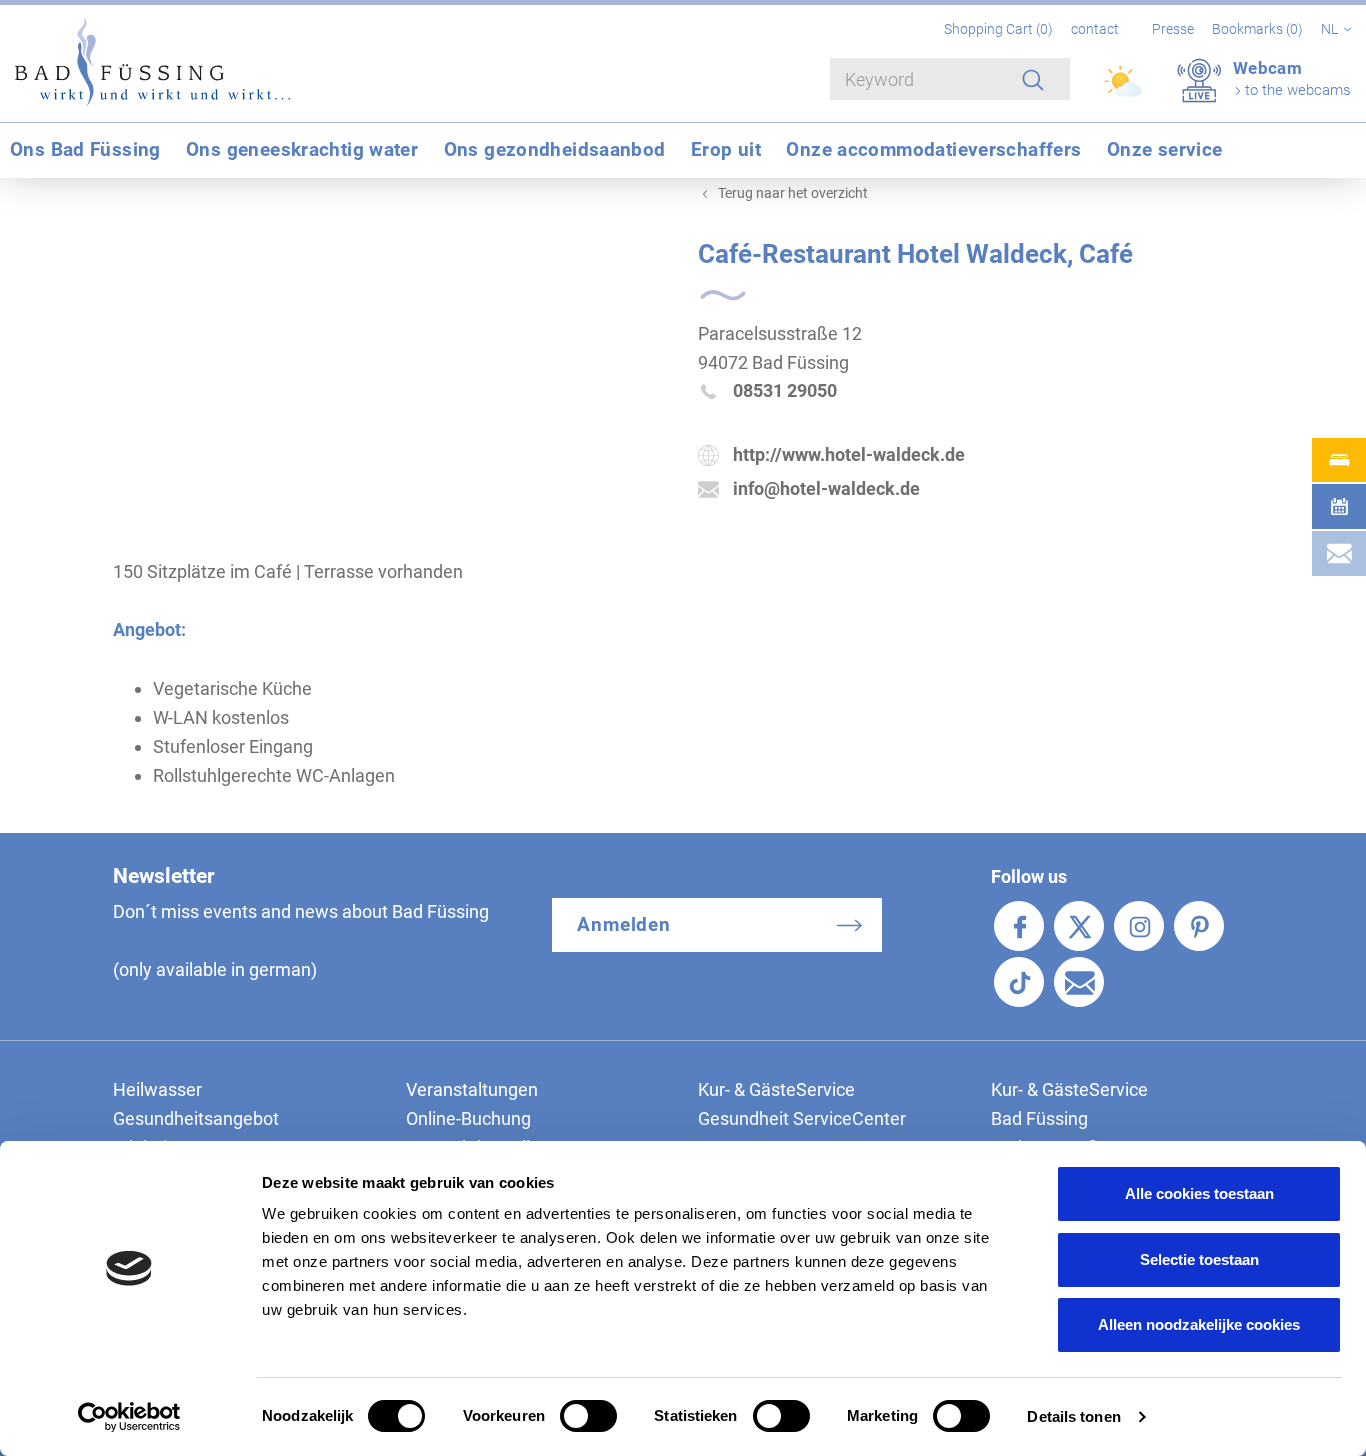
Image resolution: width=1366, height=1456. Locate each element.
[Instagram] (1139, 926)
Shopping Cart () (1000, 29)
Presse (1173, 29)
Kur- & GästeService (776, 1089)
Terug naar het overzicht (793, 193)
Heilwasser (157, 1089)
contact (1095, 29)
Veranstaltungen (472, 1089)
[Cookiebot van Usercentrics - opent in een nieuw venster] (129, 1417)
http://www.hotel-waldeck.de (849, 454)
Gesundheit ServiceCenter (802, 1118)
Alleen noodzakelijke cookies (1199, 1324)
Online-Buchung (468, 1118)
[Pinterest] (1199, 926)
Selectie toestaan (1199, 1259)
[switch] (588, 1416)
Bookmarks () (1259, 29)
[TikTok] (1019, 982)
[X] (1079, 926)
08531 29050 (785, 390)
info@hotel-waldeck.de (826, 488)
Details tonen (1073, 1416)
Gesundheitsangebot (196, 1118)
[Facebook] (1019, 926)
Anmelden (624, 924)
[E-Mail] (1079, 982)
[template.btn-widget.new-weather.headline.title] (1124, 90)
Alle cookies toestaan (1199, 1193)
